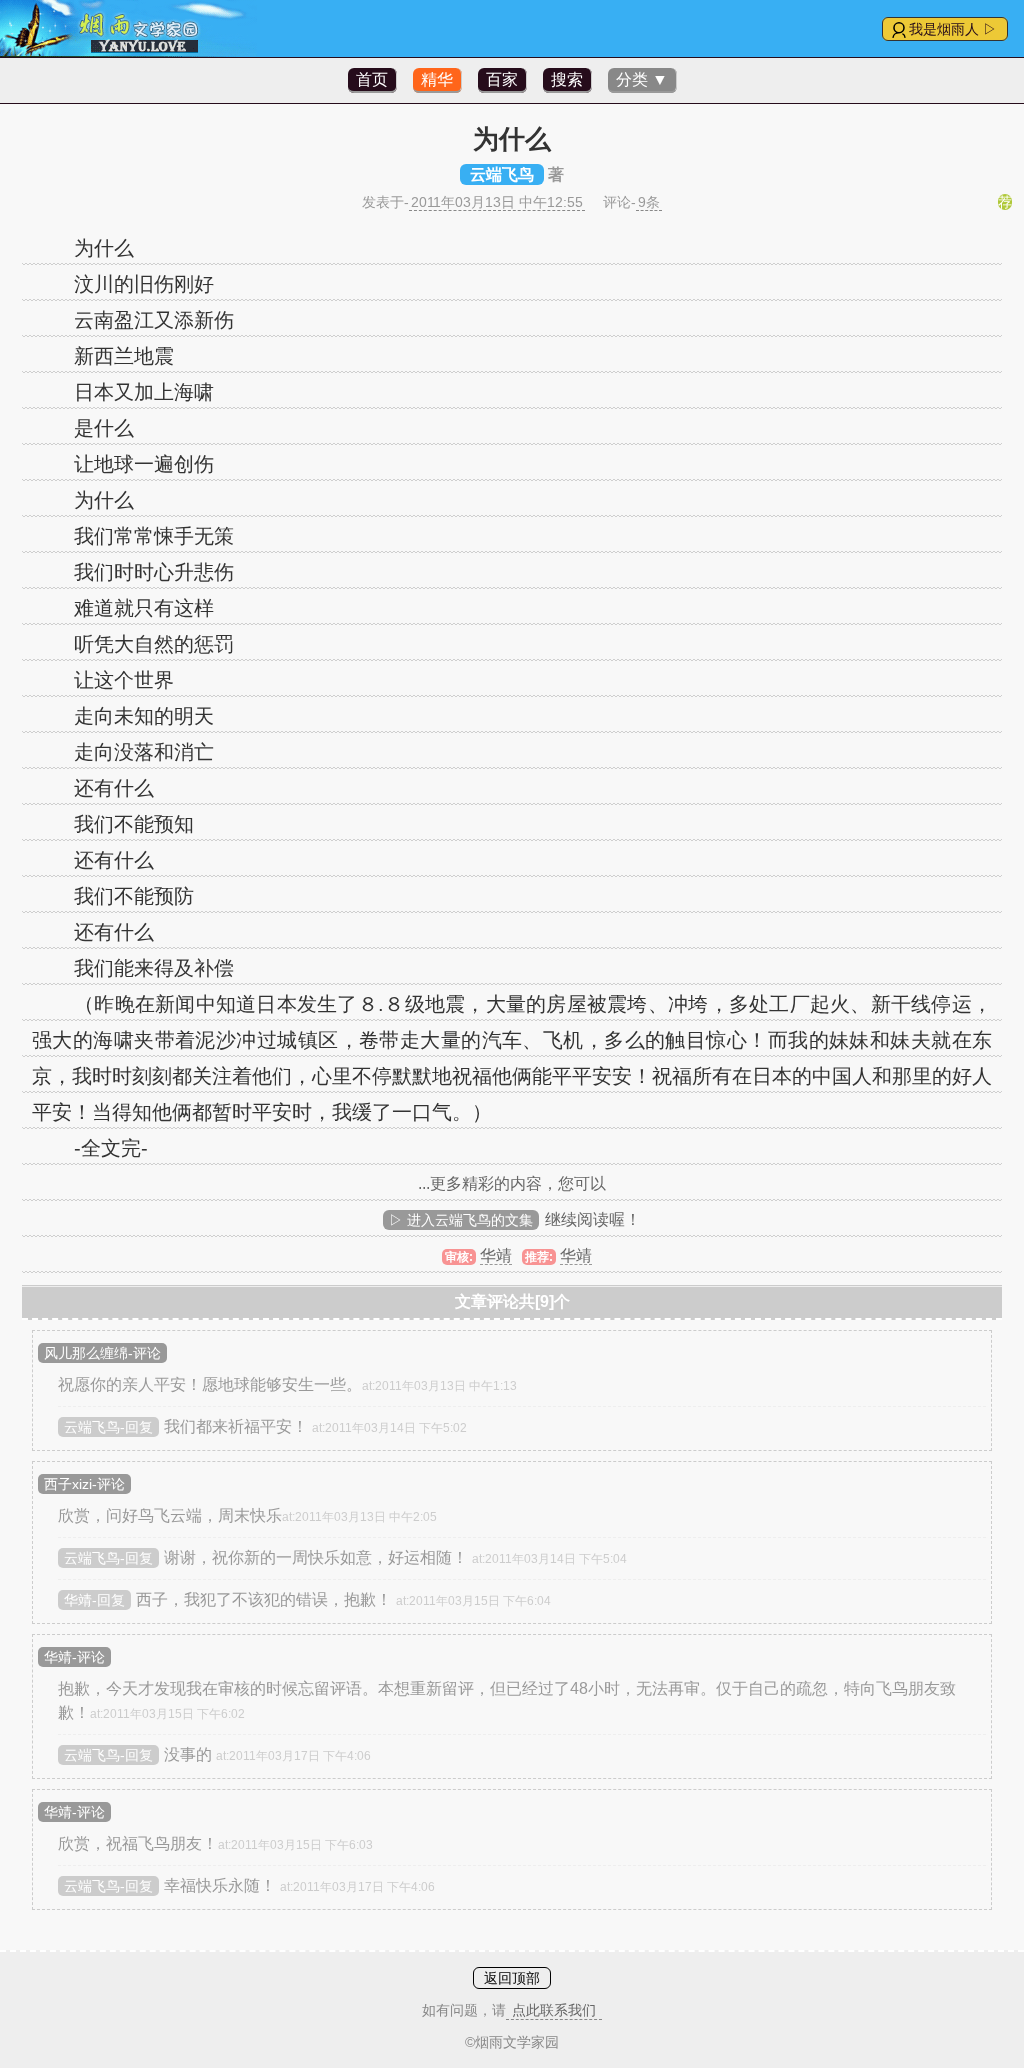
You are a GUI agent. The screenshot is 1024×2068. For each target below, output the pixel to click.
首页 (372, 79)
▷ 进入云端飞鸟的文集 (461, 1220)
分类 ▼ (642, 79)
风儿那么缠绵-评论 (102, 1353)
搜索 (567, 79)
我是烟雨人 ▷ (953, 29)
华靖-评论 (74, 1657)
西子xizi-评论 (84, 1484)
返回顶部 (512, 1978)
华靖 (496, 1255)
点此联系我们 (554, 2010)
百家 (502, 79)
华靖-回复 (94, 1600)
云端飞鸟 (502, 174)
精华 (437, 79)
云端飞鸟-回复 (108, 1427)
